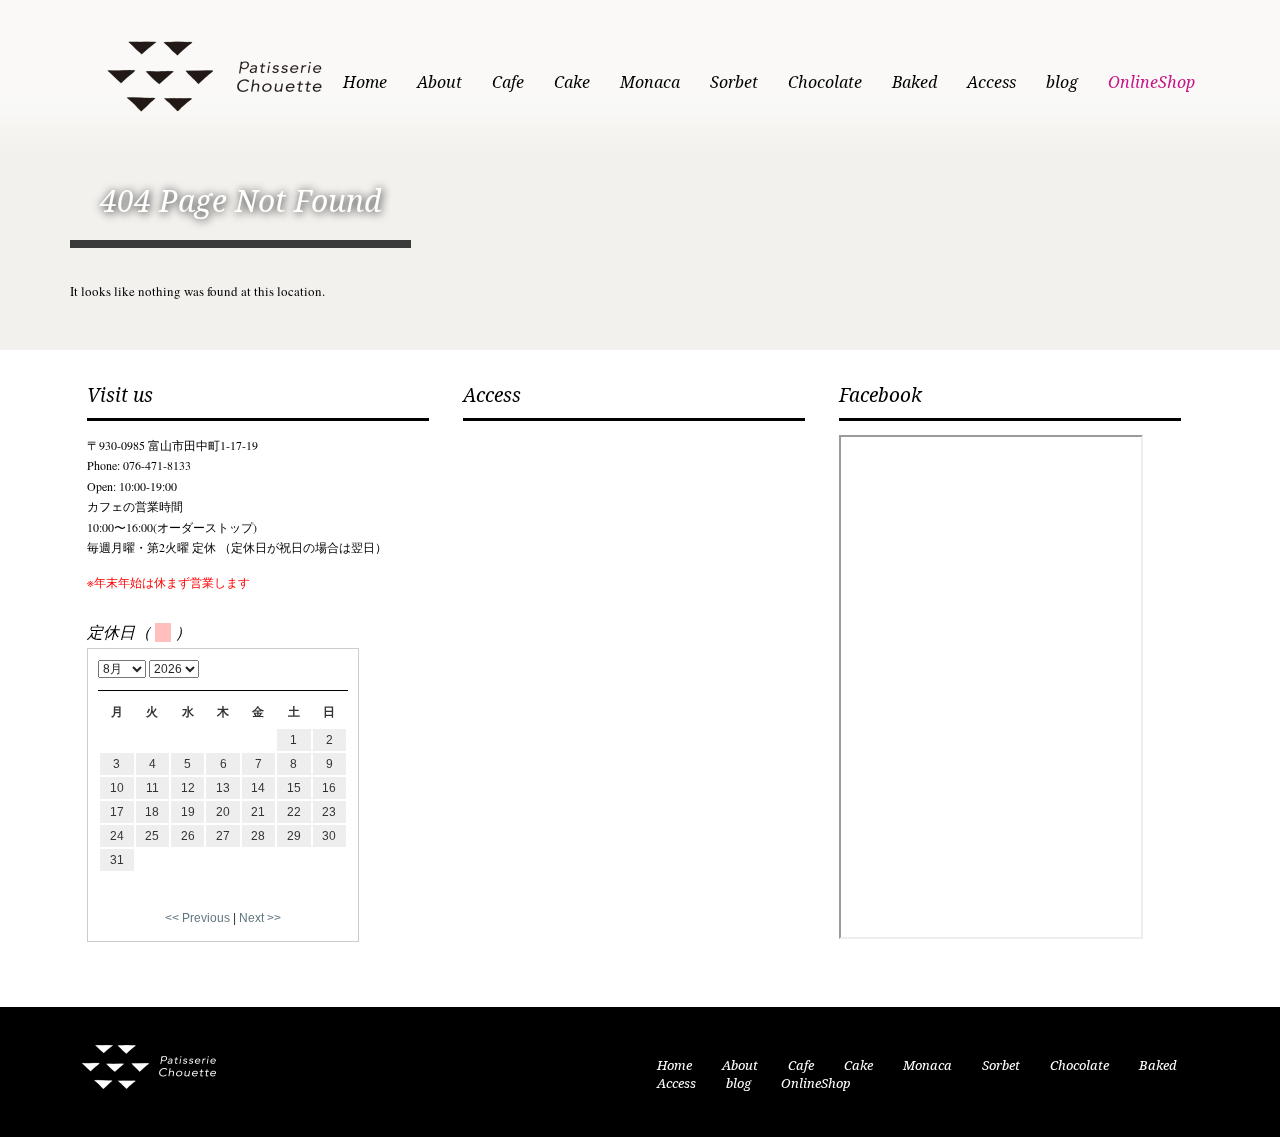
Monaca (650, 82)
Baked (914, 82)
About (439, 82)
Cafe (508, 82)
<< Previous (197, 918)
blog (1062, 82)
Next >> (260, 918)
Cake (572, 82)
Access (991, 82)
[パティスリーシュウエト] (214, 72)
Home (365, 82)
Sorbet (734, 82)
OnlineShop (1151, 82)
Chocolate (825, 82)
